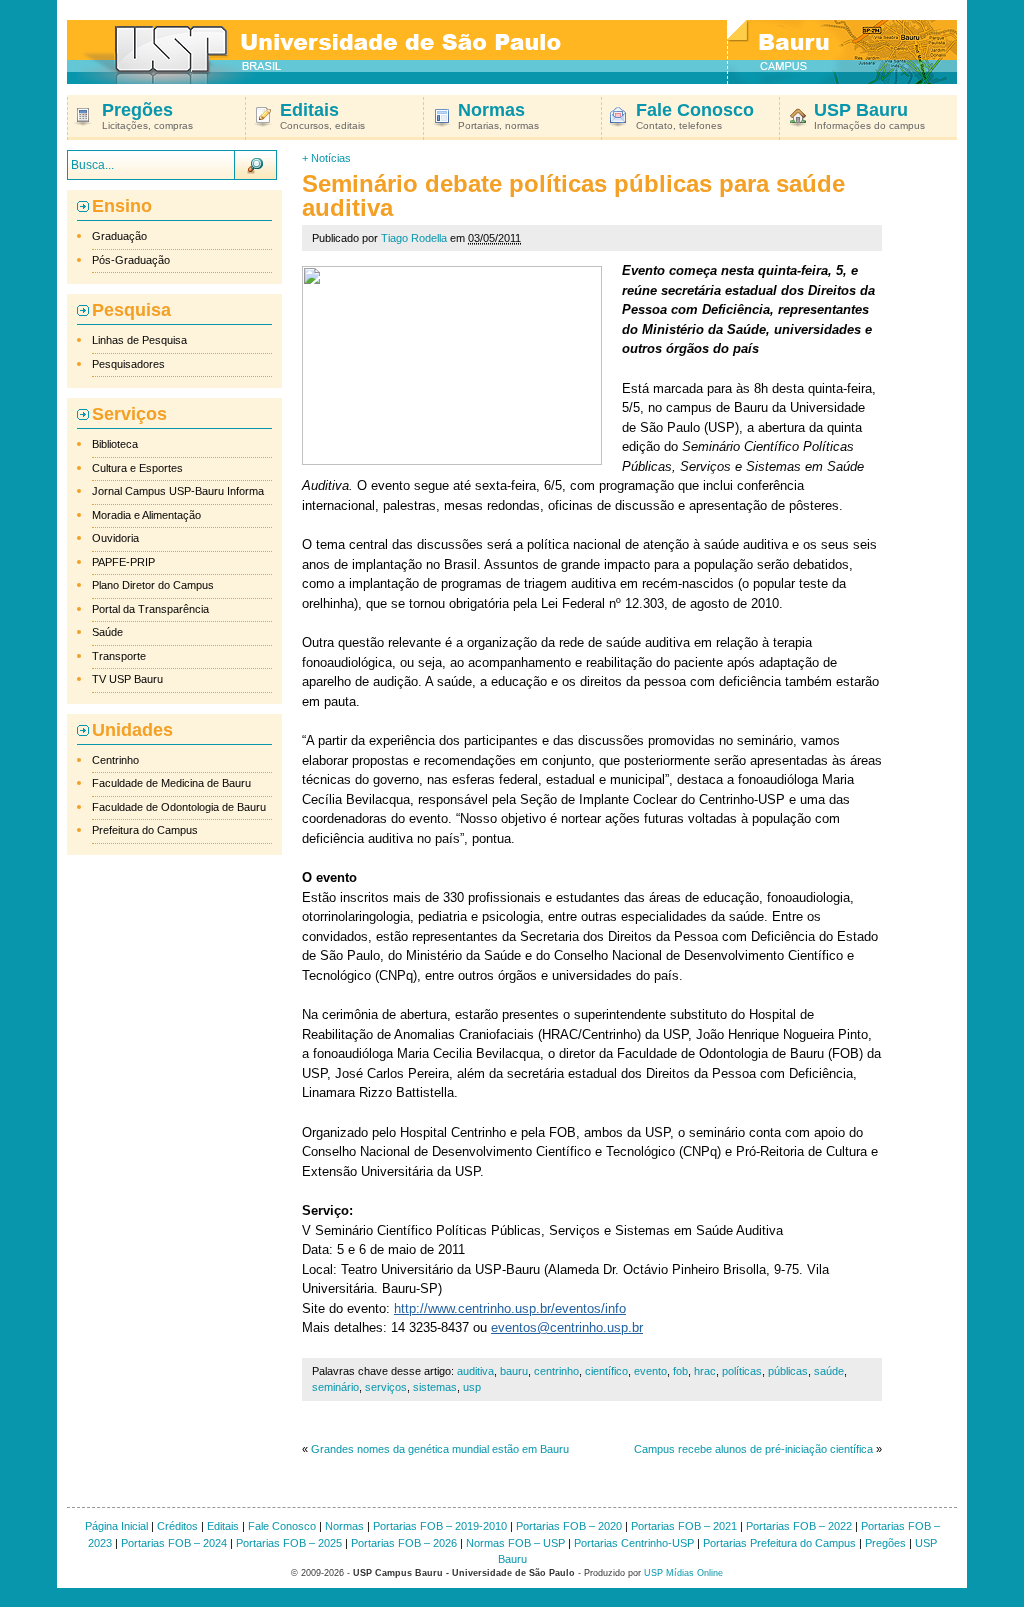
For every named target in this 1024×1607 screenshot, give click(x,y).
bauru (514, 1371)
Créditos (177, 1526)
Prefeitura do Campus (145, 830)
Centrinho (115, 760)
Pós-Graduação (131, 260)
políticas (742, 1371)
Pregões (885, 1543)
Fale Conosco (282, 1526)
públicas (788, 1371)
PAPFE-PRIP (123, 562)
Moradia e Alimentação (146, 515)
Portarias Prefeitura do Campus (779, 1543)
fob (680, 1371)
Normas (344, 1526)
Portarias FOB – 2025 (289, 1543)
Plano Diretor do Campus (153, 585)
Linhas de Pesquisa (139, 340)
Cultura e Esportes (137, 468)
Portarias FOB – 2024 (174, 1543)
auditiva (475, 1371)
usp (472, 1387)
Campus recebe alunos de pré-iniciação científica (753, 1449)
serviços (386, 1387)
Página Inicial (116, 1526)
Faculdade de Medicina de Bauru (171, 783)
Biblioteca (115, 444)
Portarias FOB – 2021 (684, 1526)
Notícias (331, 158)
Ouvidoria (115, 538)
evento (650, 1371)
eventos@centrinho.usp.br (567, 1327)
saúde (829, 1371)
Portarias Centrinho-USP (634, 1543)
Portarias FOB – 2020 (569, 1526)
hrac (705, 1371)
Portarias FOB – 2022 (799, 1526)
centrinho (556, 1371)
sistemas (435, 1387)
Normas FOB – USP (515, 1543)
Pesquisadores (128, 364)
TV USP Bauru (127, 679)
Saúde (107, 632)
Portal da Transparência (150, 609)
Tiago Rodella (414, 238)
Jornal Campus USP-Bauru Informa (178, 491)
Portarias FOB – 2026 (404, 1543)
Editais (223, 1526)
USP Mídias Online (683, 1573)
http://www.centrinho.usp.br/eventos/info (510, 1308)
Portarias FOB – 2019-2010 (440, 1526)
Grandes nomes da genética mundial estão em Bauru (440, 1449)
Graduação (119, 236)
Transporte (119, 656)
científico (606, 1371)
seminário (335, 1387)
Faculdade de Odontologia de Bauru (179, 807)
